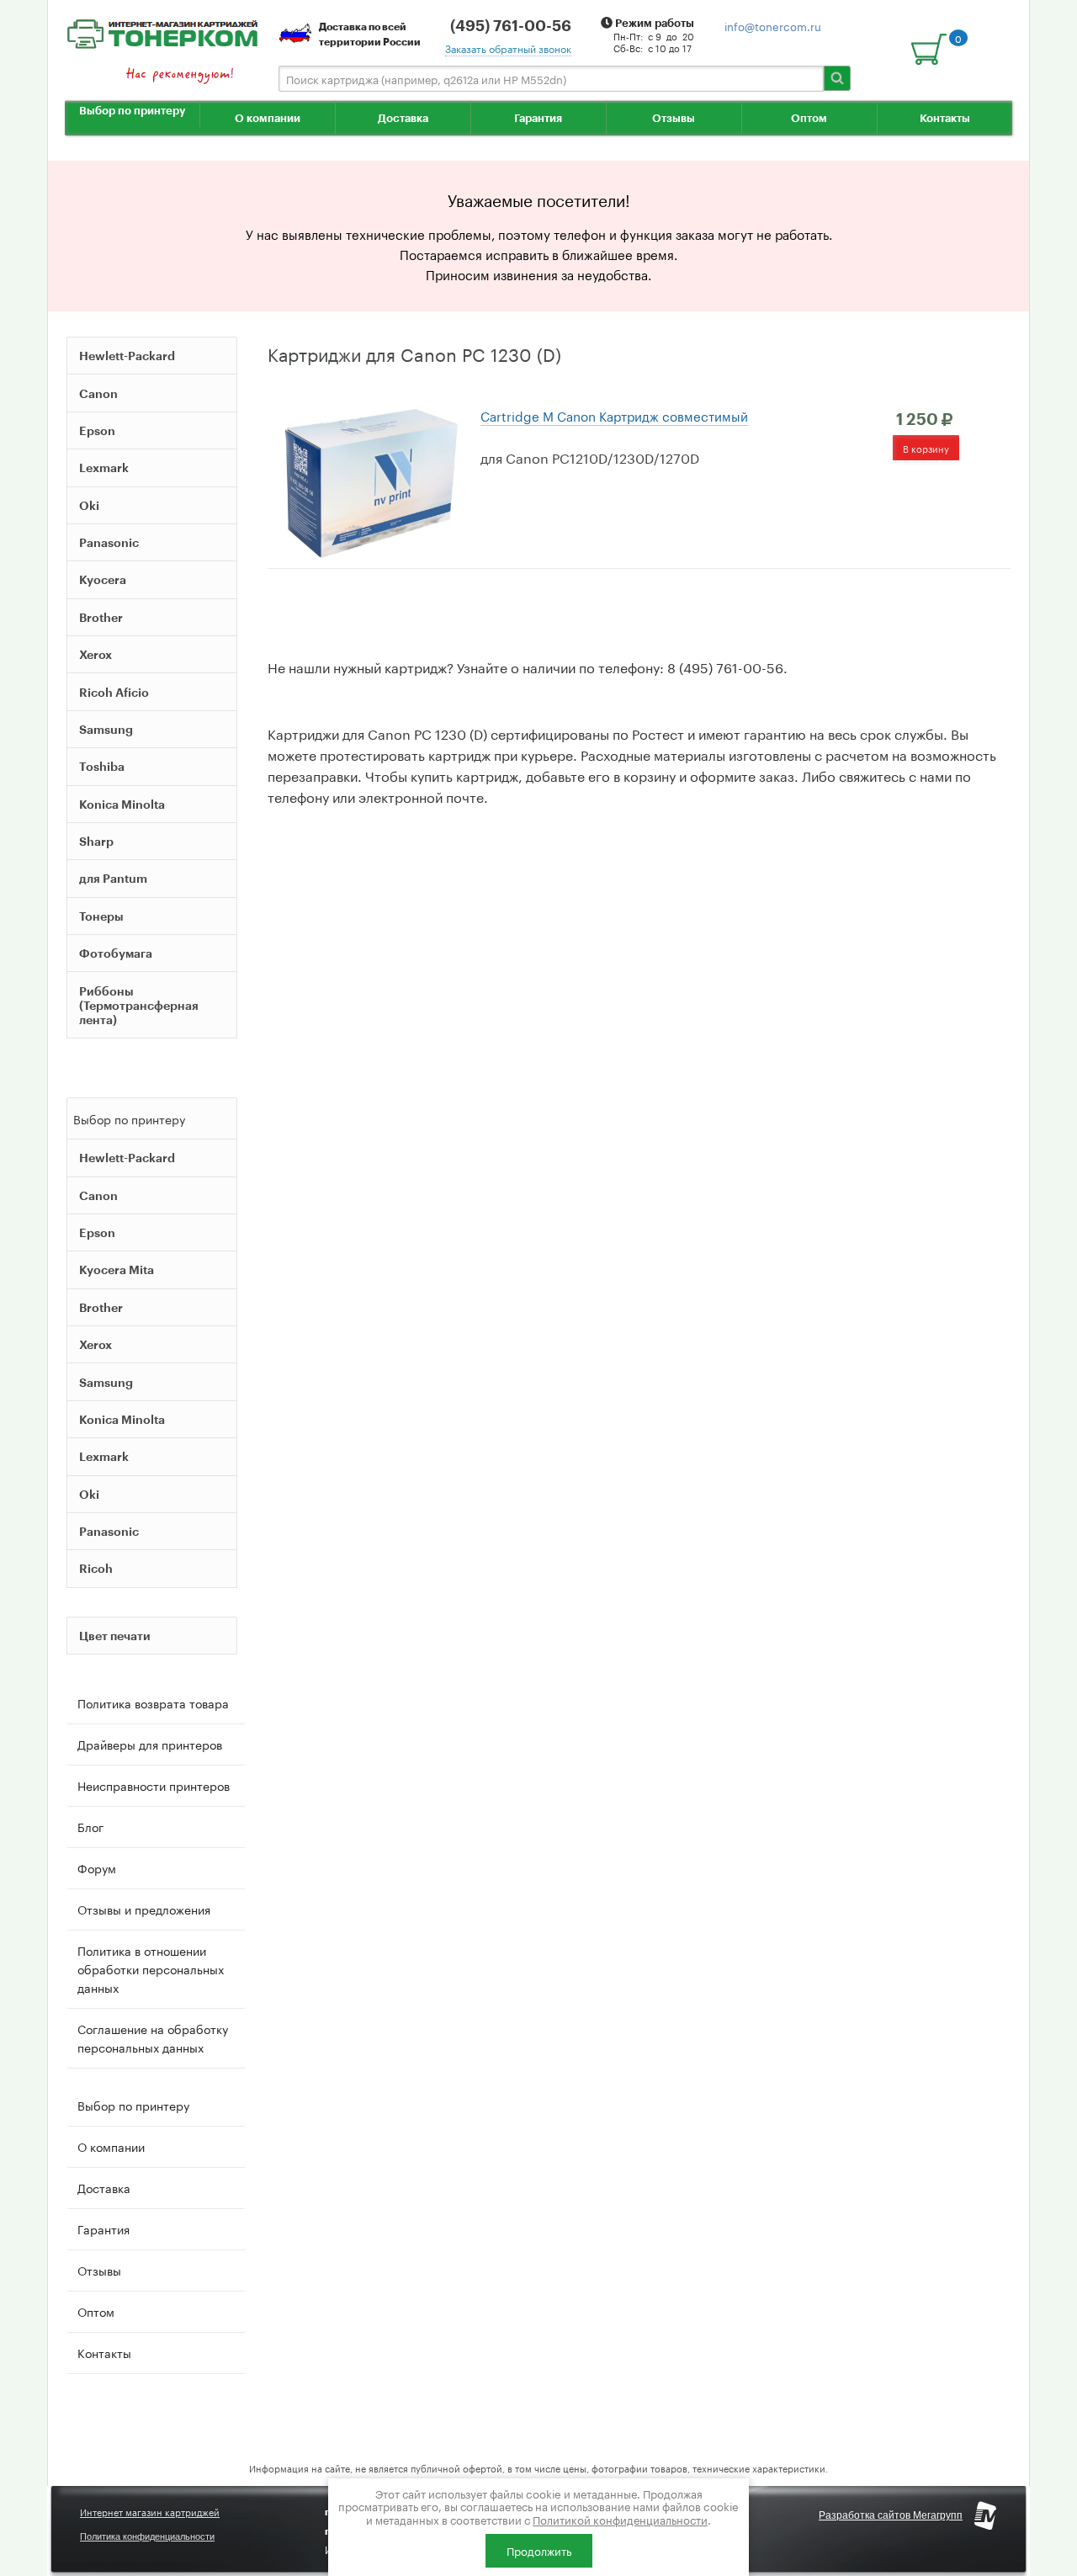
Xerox (95, 654)
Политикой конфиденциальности (620, 2519)
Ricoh (96, 1568)
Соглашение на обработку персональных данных (153, 2037)
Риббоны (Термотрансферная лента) (139, 1005)
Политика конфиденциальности (147, 2536)
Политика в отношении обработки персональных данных (151, 1968)
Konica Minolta (122, 804)
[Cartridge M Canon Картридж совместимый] (370, 481)
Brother (101, 617)
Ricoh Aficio (114, 692)
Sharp (96, 841)
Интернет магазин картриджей (150, 2511)
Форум (97, 1867)
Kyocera (103, 579)
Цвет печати (115, 1636)
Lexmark (104, 467)
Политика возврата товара (153, 1702)
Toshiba (102, 766)
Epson (97, 430)
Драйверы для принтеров (150, 1744)
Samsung (106, 729)
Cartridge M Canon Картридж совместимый (614, 415)
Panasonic (109, 542)
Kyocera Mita (117, 1269)
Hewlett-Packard (127, 356)
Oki (89, 505)
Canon (98, 393)
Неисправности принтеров (154, 1785)
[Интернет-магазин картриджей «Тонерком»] (162, 31)
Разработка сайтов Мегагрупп (891, 2515)
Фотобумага (116, 953)
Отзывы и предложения (144, 1909)
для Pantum (113, 878)
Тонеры (101, 916)
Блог (90, 1826)
